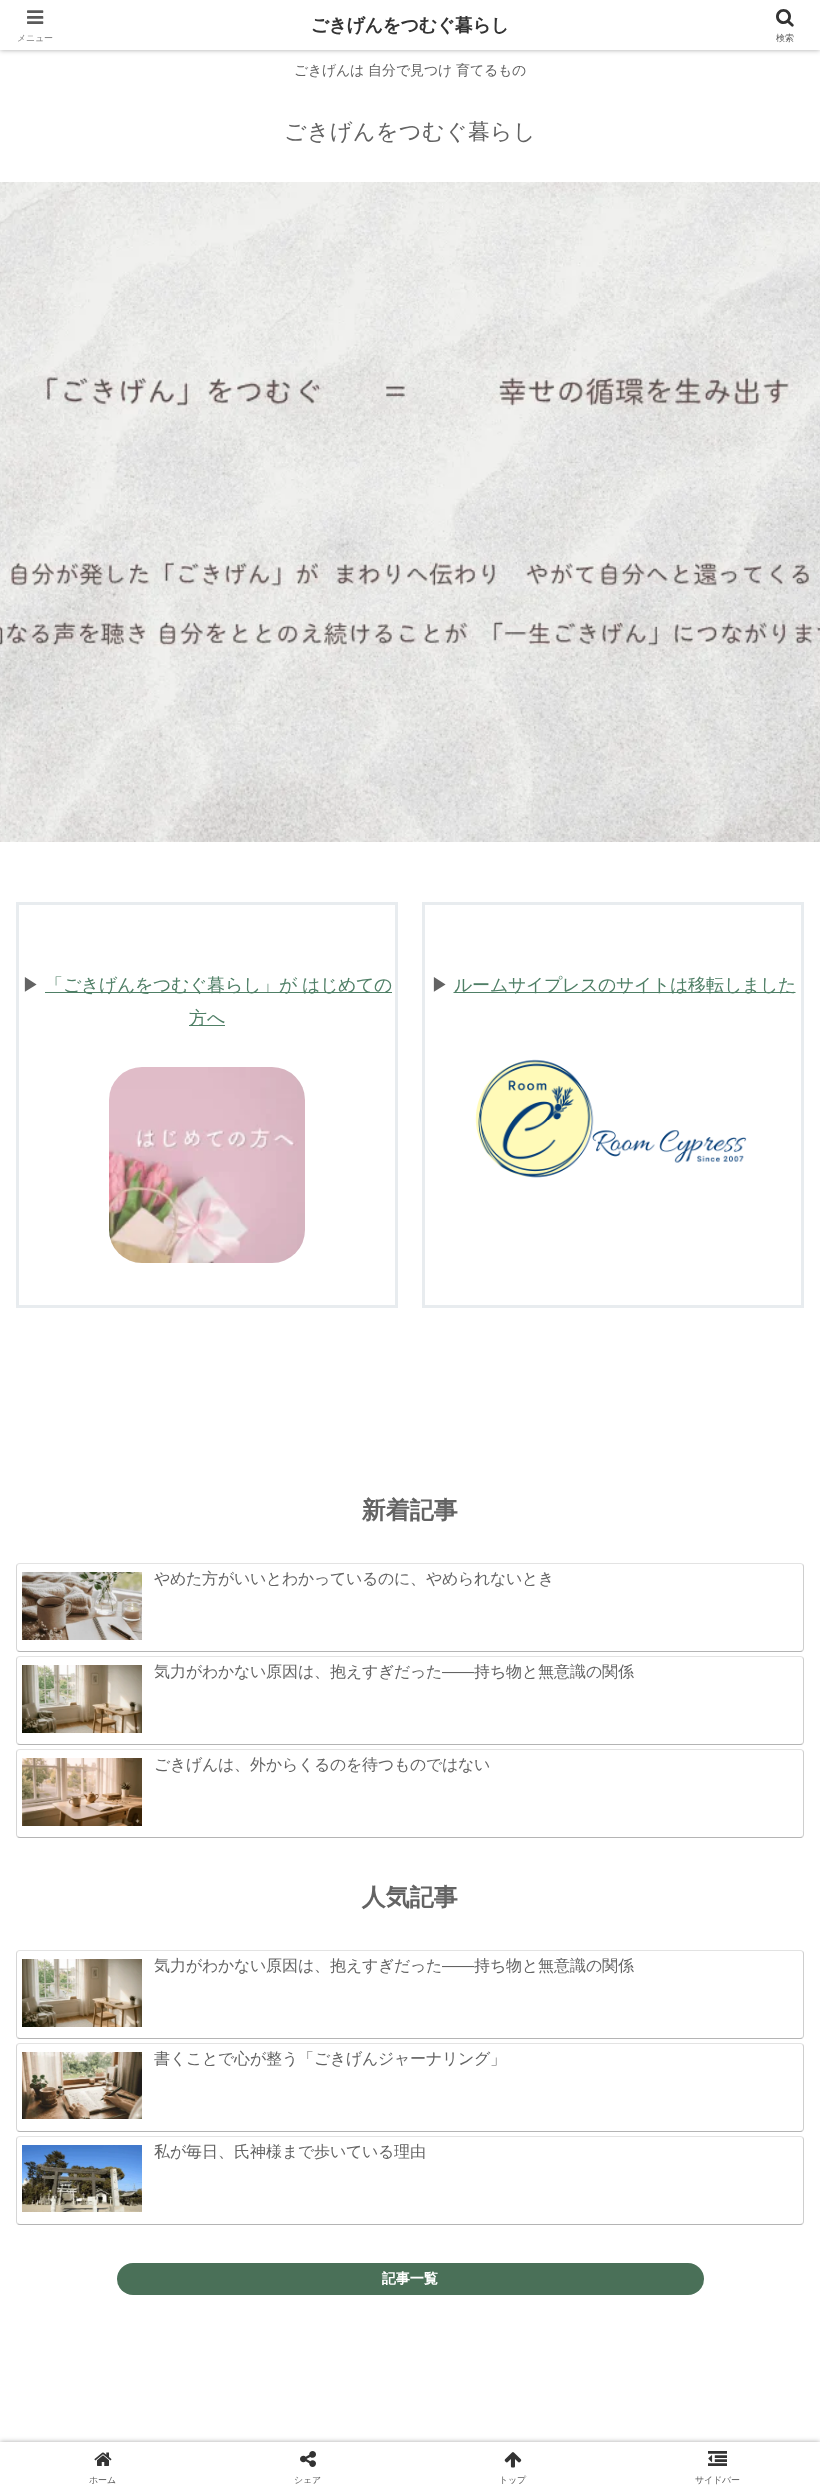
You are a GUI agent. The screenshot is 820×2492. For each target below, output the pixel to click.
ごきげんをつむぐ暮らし (410, 25)
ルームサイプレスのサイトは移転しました (625, 985)
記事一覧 (410, 2278)
